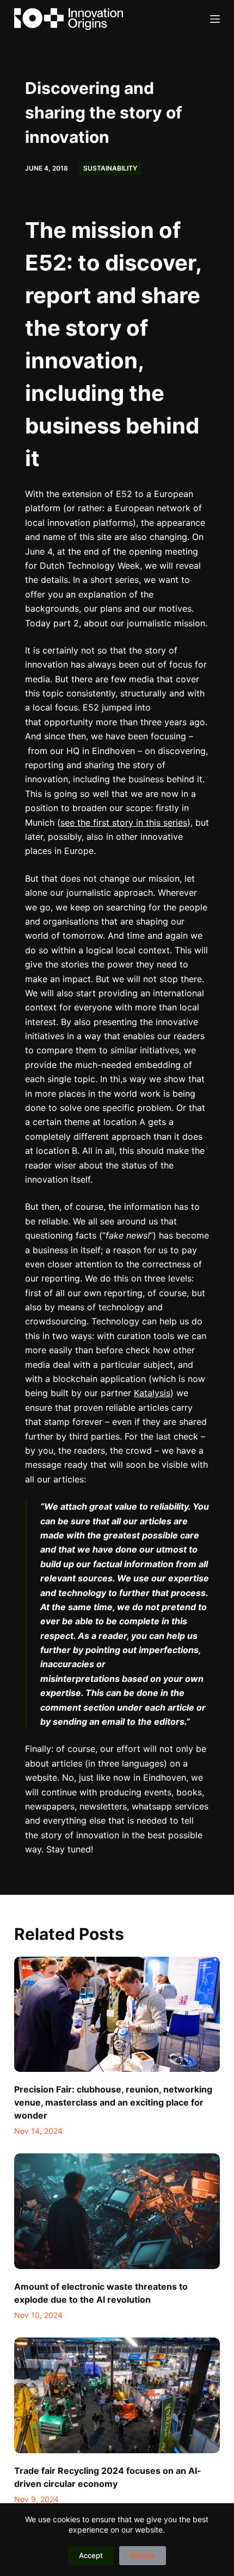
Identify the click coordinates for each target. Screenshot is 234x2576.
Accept (91, 2555)
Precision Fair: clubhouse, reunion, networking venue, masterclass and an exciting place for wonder (113, 2102)
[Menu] (215, 19)
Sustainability (110, 168)
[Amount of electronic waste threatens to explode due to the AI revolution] (117, 2211)
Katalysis (152, 1393)
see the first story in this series (124, 822)
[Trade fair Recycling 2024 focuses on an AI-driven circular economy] (117, 2395)
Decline (143, 2555)
